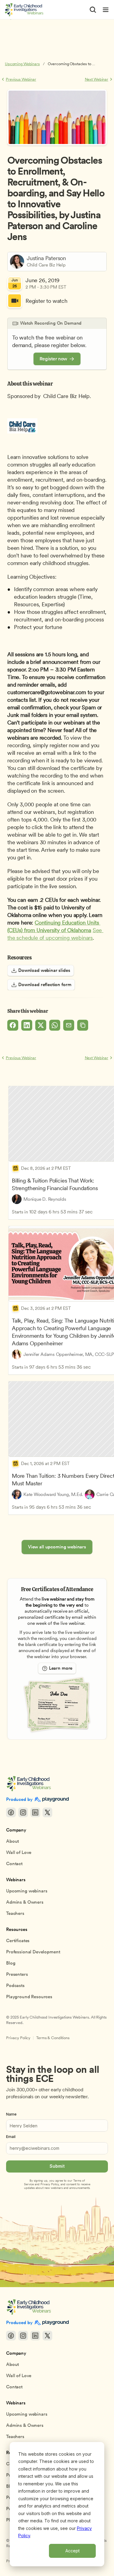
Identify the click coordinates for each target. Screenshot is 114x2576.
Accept (73, 2551)
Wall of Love (19, 1852)
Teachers (15, 1913)
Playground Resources (29, 1997)
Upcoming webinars (27, 1891)
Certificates (18, 1941)
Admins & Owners (25, 1902)
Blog (11, 1963)
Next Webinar (97, 79)
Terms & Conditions (53, 2038)
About (12, 1841)
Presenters (17, 1974)
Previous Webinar (21, 79)
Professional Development (33, 1952)
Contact (14, 1864)
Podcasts (15, 1986)
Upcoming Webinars (22, 64)
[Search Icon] (93, 10)
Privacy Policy (18, 2038)
